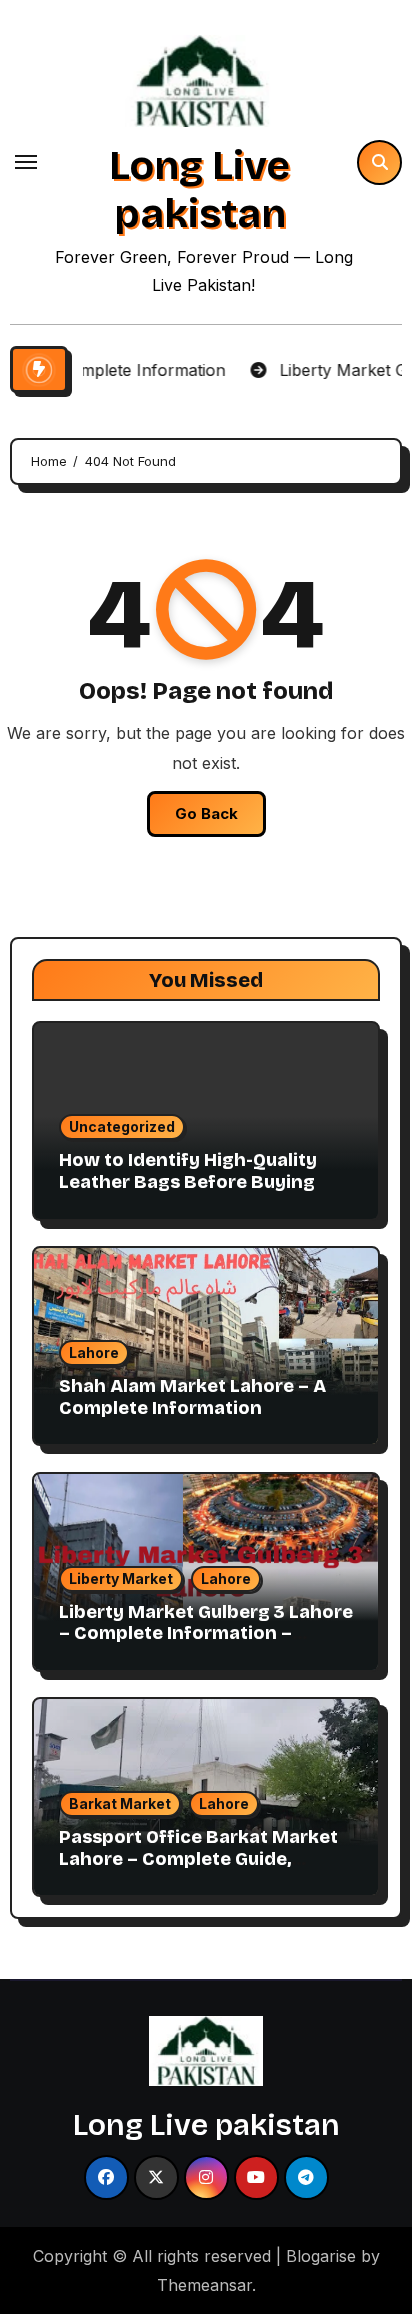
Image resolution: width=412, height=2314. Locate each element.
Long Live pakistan (199, 190)
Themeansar (204, 2285)
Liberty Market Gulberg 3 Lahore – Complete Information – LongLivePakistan (206, 1633)
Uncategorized (122, 1126)
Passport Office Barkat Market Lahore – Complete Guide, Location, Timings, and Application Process (198, 1869)
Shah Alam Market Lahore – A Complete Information (192, 1397)
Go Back (206, 813)
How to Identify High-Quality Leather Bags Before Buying (188, 1171)
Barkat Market (120, 1803)
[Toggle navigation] (26, 162)
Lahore (94, 1352)
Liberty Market (121, 1578)
